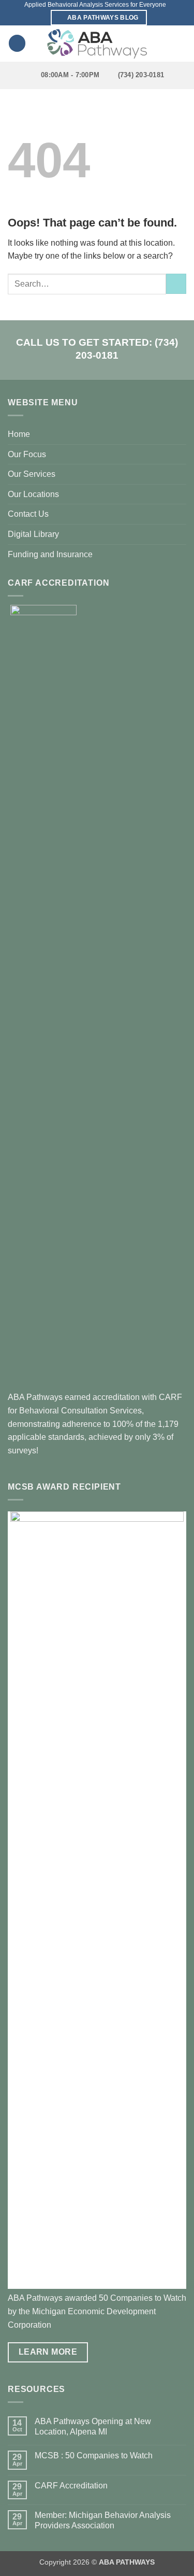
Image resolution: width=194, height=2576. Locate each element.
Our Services (32, 474)
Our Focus (27, 454)
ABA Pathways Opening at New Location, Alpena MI (93, 2426)
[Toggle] (180, 454)
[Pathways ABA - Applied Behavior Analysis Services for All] (97, 44)
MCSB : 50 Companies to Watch (94, 2455)
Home (19, 434)
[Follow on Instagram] (174, 46)
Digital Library (33, 534)
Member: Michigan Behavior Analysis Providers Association (103, 2520)
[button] (17, 43)
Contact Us (28, 514)
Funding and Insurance (50, 554)
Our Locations (33, 494)
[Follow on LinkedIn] (174, 59)
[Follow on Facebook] (174, 32)
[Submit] (176, 284)
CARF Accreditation (71, 2486)
